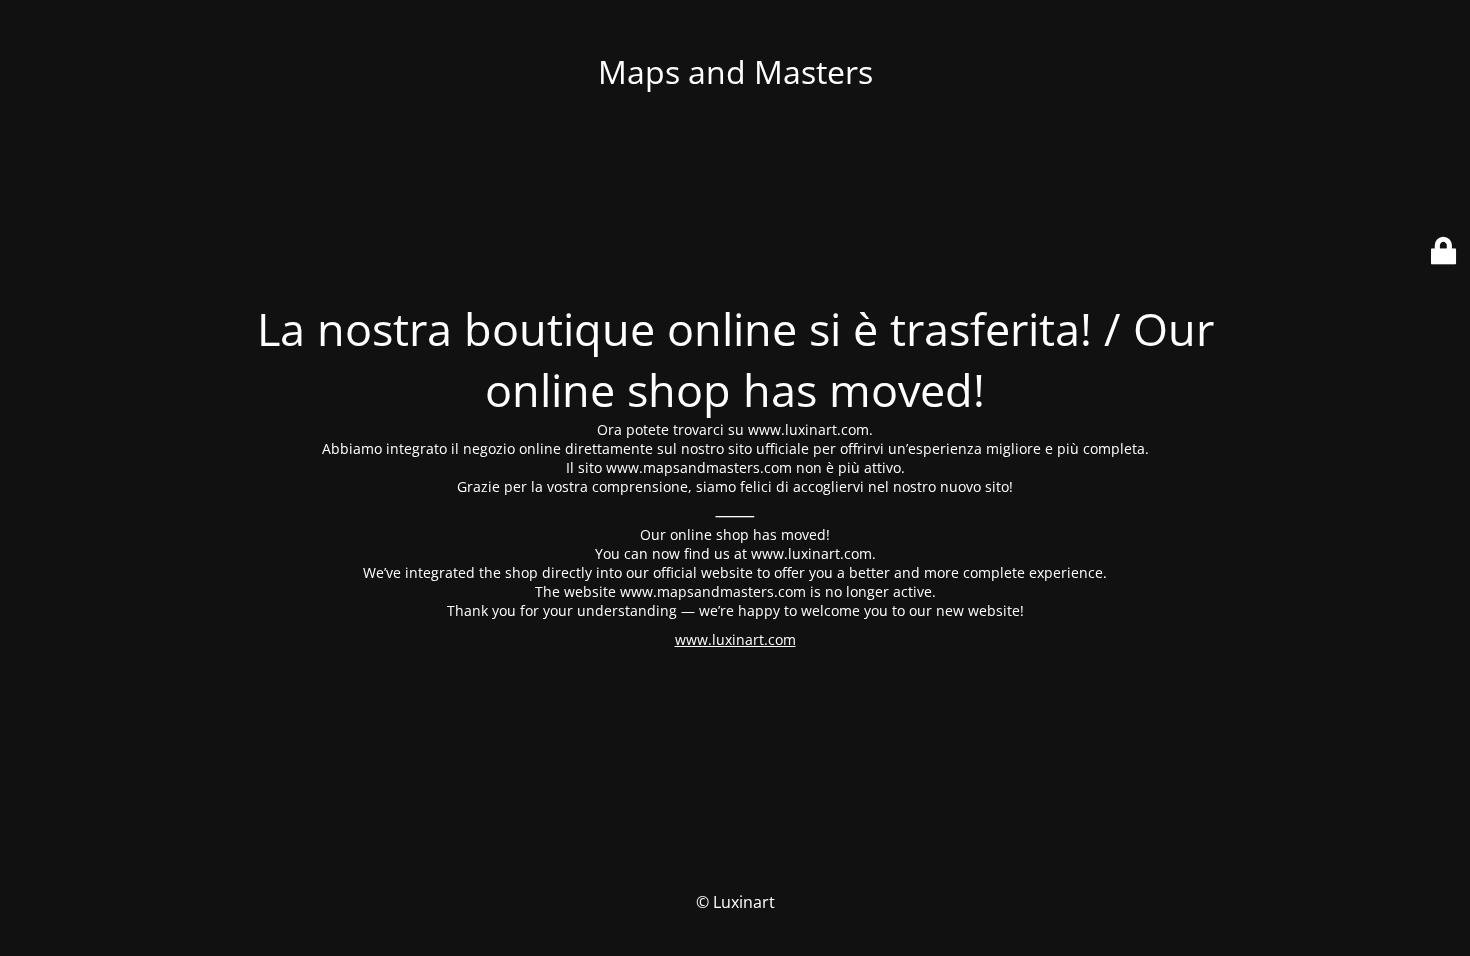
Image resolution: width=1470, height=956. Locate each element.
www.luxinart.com (735, 639)
